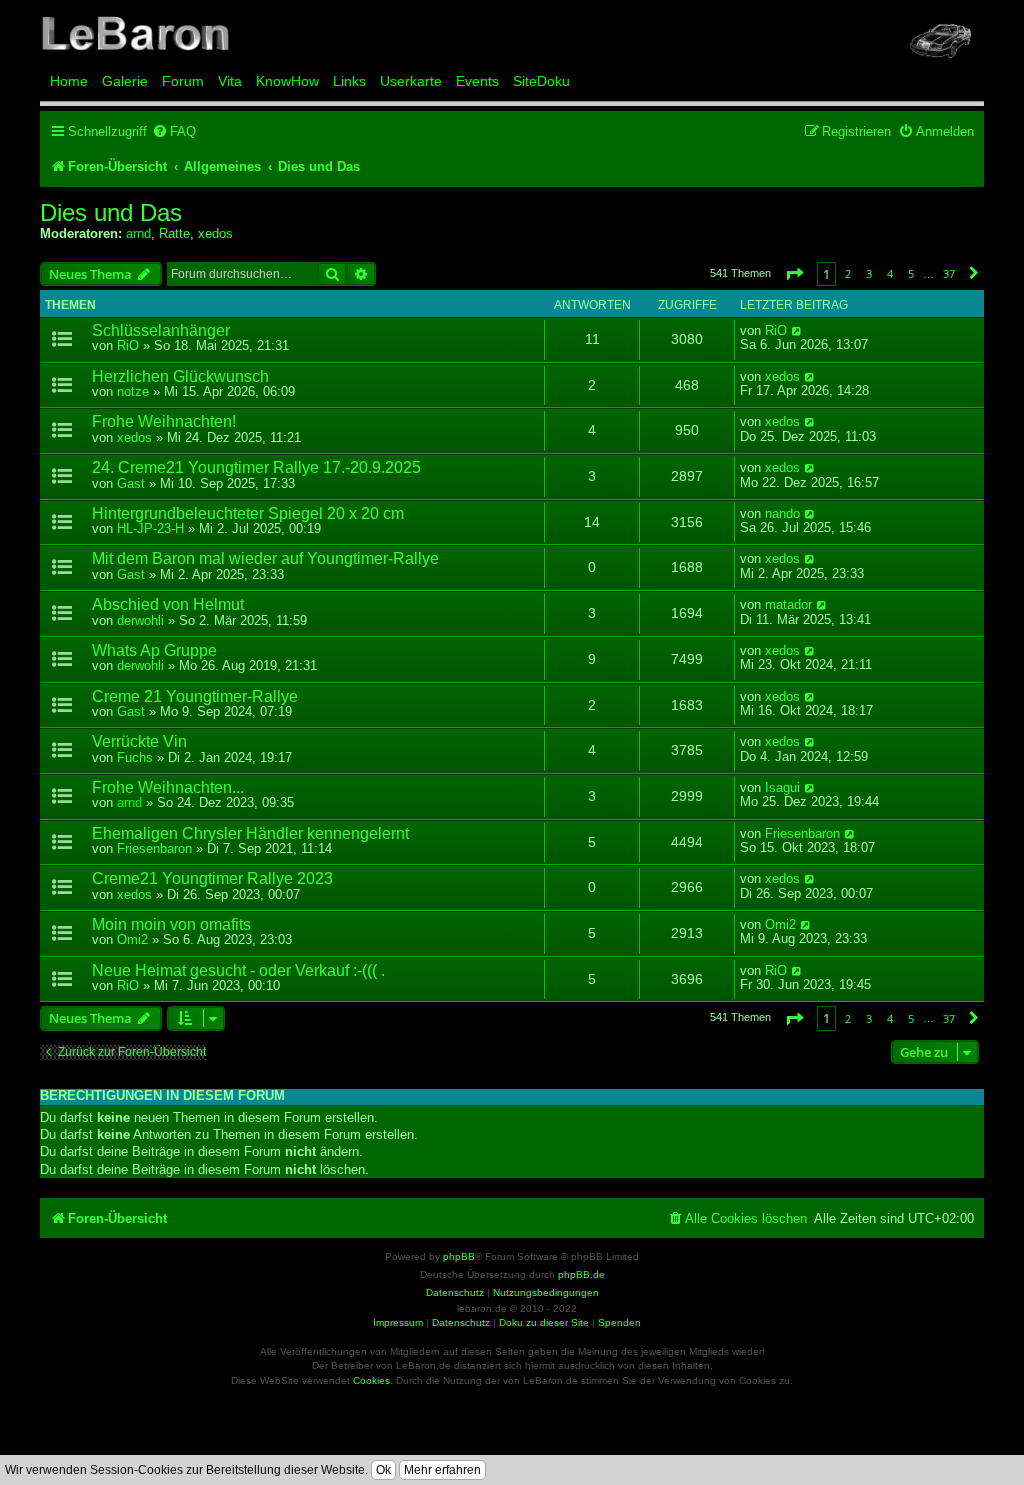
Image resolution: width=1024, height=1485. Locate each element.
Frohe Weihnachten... (168, 787)
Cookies (371, 1380)
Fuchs (135, 757)
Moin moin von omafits (171, 924)
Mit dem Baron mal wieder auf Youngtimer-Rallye (265, 558)
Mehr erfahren (442, 1470)
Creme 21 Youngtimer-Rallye (195, 696)
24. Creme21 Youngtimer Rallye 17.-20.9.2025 (256, 467)
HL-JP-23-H (150, 528)
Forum (183, 81)
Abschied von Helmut (168, 604)
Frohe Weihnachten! (164, 421)
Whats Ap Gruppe (154, 650)
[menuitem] (174, 131)
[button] (794, 273)
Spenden (619, 1322)
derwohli (140, 620)
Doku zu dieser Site (544, 1322)
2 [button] (848, 273)
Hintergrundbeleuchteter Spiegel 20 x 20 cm (248, 513)
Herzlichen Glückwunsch (180, 376)
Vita (230, 81)
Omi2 (132, 939)
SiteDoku (541, 81)
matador (788, 605)
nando (782, 514)
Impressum (398, 1322)
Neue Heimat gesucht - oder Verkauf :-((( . (238, 970)
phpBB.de (581, 1274)
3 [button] (869, 273)
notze (133, 391)
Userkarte (411, 81)
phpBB (459, 1256)
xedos (215, 233)
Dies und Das (111, 213)
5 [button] (911, 273)
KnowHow (287, 81)
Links (349, 81)
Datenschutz (461, 1322)
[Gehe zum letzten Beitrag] (797, 331)
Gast (131, 483)
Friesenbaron (154, 848)
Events (477, 81)
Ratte (174, 233)
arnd (138, 233)
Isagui (782, 788)
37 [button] (949, 273)
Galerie (125, 81)
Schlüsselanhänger (161, 330)
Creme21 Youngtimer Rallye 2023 (212, 878)
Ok (383, 1470)
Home (69, 81)
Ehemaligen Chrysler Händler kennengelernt (250, 833)
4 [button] (890, 273)
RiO (128, 345)
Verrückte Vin (139, 741)
